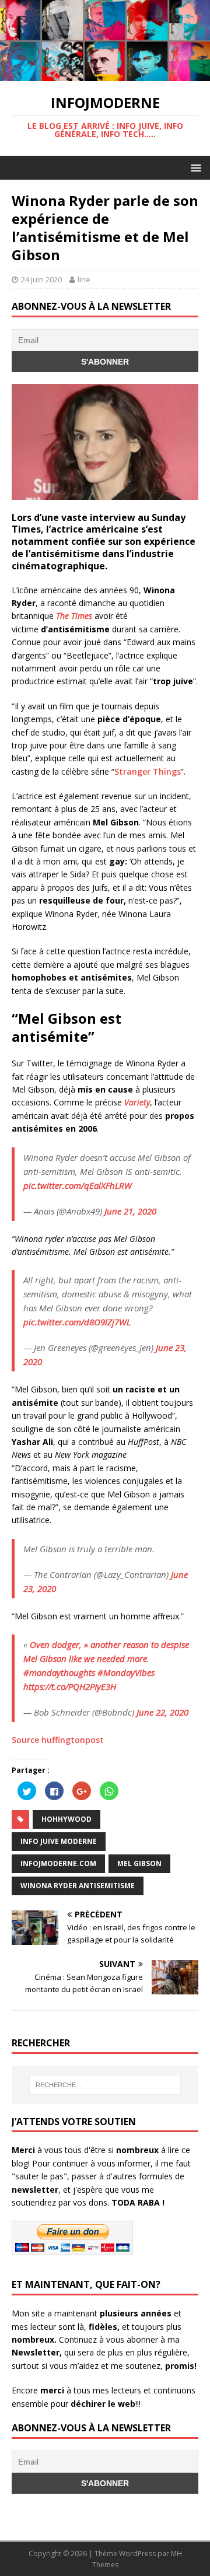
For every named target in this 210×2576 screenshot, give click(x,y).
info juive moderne (59, 1841)
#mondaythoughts (59, 1672)
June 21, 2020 (130, 1211)
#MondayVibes (126, 1672)
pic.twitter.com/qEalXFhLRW (78, 1185)
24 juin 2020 (41, 279)
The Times (75, 616)
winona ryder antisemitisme (78, 1886)
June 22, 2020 (162, 1712)
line (84, 279)
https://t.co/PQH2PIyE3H (70, 1686)
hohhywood (66, 1819)
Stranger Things (148, 771)
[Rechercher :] (105, 2085)
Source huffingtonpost (58, 1740)
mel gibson (139, 1863)
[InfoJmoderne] (105, 74)
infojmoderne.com (58, 1863)
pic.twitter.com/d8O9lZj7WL (77, 1322)
